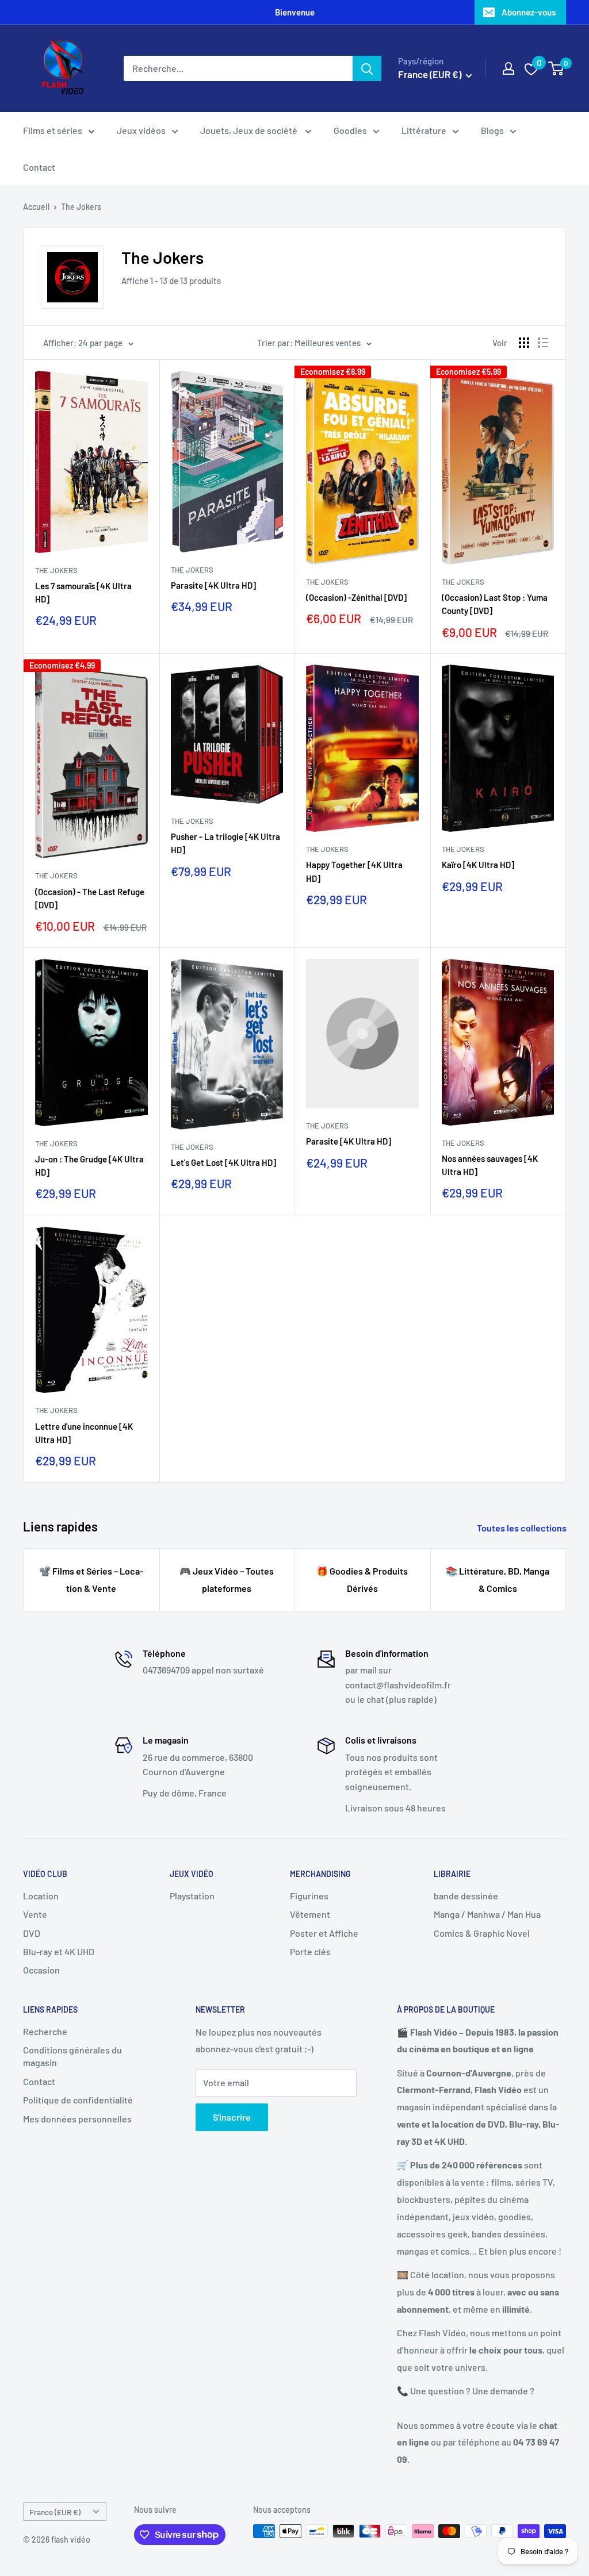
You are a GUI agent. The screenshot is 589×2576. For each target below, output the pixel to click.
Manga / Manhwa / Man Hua (487, 1914)
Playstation (192, 1896)
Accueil (36, 207)
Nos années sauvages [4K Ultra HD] (490, 1165)
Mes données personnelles (77, 2119)
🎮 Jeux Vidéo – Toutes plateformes (227, 1579)
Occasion (41, 1970)
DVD (32, 1933)
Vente (35, 1914)
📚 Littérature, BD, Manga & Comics (498, 1579)
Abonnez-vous (529, 12)
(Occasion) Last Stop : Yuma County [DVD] (495, 604)
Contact (39, 167)
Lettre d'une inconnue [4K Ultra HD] (84, 1433)
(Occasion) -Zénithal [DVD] (356, 597)
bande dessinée (466, 1896)
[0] (557, 68)
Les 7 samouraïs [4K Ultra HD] (83, 592)
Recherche (45, 2031)
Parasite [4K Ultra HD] (213, 585)
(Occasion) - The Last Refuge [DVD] (90, 898)
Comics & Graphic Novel (482, 1933)
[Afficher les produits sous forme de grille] (524, 343)
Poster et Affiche (324, 1933)
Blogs (492, 130)
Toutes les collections (523, 1528)
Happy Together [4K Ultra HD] (354, 871)
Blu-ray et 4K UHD (59, 1951)
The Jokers (81, 207)
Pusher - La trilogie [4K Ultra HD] (225, 843)
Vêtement (310, 1914)
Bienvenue (295, 12)
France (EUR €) (55, 2512)
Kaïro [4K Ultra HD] (478, 865)
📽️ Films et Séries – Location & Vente (91, 1579)
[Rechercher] (367, 68)
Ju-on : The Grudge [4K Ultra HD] (89, 1166)
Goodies (350, 130)
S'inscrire (232, 2117)
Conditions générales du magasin (72, 2056)
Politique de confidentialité (78, 2100)
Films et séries (53, 130)
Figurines (309, 1896)
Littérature (424, 130)
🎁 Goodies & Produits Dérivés (362, 1579)
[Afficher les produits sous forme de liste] (543, 343)
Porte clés (310, 1951)
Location (41, 1896)
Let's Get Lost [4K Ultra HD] (223, 1162)
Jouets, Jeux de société (250, 130)
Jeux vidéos (141, 130)
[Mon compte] (508, 68)
